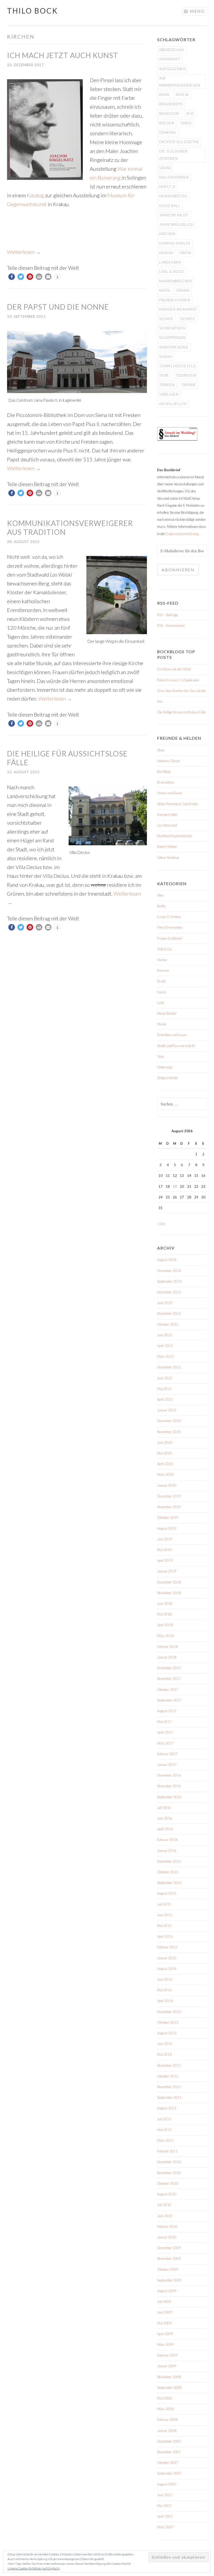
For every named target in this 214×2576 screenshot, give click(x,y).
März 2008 (165, 2409)
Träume (189, 385)
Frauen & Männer (170, 938)
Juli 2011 (164, 2119)
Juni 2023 (165, 1303)
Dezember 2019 (169, 1496)
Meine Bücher (167, 1013)
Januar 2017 (167, 1765)
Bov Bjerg (164, 772)
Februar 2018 (167, 1647)
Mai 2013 (164, 2054)
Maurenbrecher (176, 281)
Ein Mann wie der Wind (174, 669)
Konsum (163, 970)
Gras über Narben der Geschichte (182, 691)
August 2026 (167, 1260)
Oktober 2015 (168, 1872)
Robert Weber (167, 847)
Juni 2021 (165, 1378)
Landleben (170, 262)
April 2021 (165, 1399)
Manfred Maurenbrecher (175, 836)
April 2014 (165, 2001)
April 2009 (165, 2334)
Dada (186, 123)
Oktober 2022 (168, 1324)
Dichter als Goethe (179, 142)
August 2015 (167, 1893)
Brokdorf (170, 114)
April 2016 (165, 1829)
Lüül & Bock (172, 272)
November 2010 (169, 2173)
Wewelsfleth (173, 404)
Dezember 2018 (169, 1582)
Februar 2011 (167, 2151)
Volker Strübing (168, 858)
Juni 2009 (165, 2312)
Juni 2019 (165, 1539)
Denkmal (168, 132)
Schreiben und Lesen (172, 1035)
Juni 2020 (165, 1442)
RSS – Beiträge (168, 615)
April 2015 (165, 1936)
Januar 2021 (167, 1410)
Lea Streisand (167, 825)
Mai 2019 (164, 1550)
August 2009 (167, 2291)
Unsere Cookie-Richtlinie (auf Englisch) (34, 2568)
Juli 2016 (164, 1808)
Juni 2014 (165, 1979)
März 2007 (165, 2527)
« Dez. (162, 1224)
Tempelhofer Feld (178, 366)
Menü (197, 11)
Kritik (186, 253)
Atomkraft (170, 59)
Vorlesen (169, 394)
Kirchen (167, 234)
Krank (162, 981)
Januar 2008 (167, 2431)
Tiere (164, 375)
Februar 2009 (167, 2355)
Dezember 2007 (169, 2441)
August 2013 (167, 2033)
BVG (190, 114)
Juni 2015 (165, 1915)
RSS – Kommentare (171, 626)
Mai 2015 (164, 1926)
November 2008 (169, 2377)
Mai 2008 (164, 2398)
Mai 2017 (164, 1722)
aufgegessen (173, 69)
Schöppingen (172, 338)
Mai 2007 (164, 2506)
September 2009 (169, 2280)
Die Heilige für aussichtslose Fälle (181, 712)
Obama (183, 290)
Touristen (186, 375)
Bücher (167, 123)
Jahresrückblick (176, 224)
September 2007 (169, 2473)
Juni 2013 (165, 2044)
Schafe (166, 319)
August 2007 (167, 2484)
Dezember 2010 (169, 2162)
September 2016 (169, 1797)
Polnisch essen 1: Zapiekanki (178, 680)
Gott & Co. (165, 949)
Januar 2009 (167, 2366)
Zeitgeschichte (167, 1078)
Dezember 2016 (169, 1775)
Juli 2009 (164, 2302)
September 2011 (169, 2097)
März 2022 (165, 1356)
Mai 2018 (164, 1614)
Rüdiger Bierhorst (178, 309)
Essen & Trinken (169, 917)
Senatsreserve (174, 347)
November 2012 (169, 2065)
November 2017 (169, 1679)
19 (175, 1186)
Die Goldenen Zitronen (173, 155)
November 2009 (169, 2259)
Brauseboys (171, 104)
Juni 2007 (165, 2495)
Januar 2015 (167, 1958)
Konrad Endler (175, 243)
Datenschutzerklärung (182, 534)
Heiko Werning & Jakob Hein (178, 804)
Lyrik (161, 1003)
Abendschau (172, 50)
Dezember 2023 (169, 1292)
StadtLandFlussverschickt (176, 1046)
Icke (160, 701)
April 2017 (165, 1732)
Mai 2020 (164, 1453)
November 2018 (169, 1593)
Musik (162, 1024)
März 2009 (165, 2345)
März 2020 (165, 1474)
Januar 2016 (167, 1851)
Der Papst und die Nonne (58, 307)
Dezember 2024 (169, 1271)
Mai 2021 (164, 1389)
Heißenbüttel (174, 196)
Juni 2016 (165, 1818)
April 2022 (165, 1346)
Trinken (167, 385)
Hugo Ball (170, 206)
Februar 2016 (167, 1840)
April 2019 (165, 1561)
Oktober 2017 (168, 1690)
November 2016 (169, 1786)
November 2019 (169, 1507)
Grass (165, 168)
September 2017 (169, 1700)
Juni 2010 (165, 2216)
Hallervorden (174, 177)
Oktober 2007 (168, 2463)
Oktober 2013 (168, 2022)
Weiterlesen (24, 252)
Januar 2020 (167, 1485)
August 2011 (167, 2108)
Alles (161, 895)
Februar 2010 (167, 2226)
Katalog (35, 195)
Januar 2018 (167, 1657)
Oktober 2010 (168, 2183)
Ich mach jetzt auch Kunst (63, 55)
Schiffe (188, 319)
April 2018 (165, 1625)
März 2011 (165, 2140)
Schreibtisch (172, 328)
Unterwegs (165, 1067)
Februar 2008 (167, 2420)
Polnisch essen (175, 300)
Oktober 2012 (168, 2076)
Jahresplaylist (174, 215)
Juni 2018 (165, 1604)
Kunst (161, 992)
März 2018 (165, 1636)
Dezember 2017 (169, 1668)
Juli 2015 (164, 1904)
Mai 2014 (164, 1990)
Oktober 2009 (168, 2269)
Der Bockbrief (169, 470)
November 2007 (169, 2452)
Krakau (166, 253)
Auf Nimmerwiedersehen (180, 82)
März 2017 (165, 1743)
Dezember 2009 (169, 2248)
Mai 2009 (164, 2323)
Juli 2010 (164, 2205)
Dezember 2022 (169, 1313)
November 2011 (169, 2087)
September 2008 (169, 2388)
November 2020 (169, 1432)
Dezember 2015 (169, 1861)
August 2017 (167, 1711)
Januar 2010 (167, 2237)
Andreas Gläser (169, 761)
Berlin (182, 95)
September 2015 (169, 1883)
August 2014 (167, 1969)
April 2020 (165, 1464)
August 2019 (167, 1528)
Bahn (164, 95)
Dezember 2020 (169, 1421)
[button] (12, 277)
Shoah (166, 357)
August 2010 (167, 2194)
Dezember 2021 (169, 1367)
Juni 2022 (165, 1335)
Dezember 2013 (169, 2012)
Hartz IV (167, 187)
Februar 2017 (167, 1754)
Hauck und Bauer (170, 793)
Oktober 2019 (168, 1518)
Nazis (164, 290)
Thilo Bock (32, 11)
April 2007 (165, 2516)
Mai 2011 (164, 2130)
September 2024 (169, 1281)
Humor (162, 960)
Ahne (161, 750)
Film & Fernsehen (170, 927)
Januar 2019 (167, 1571)
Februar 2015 (167, 1947)
